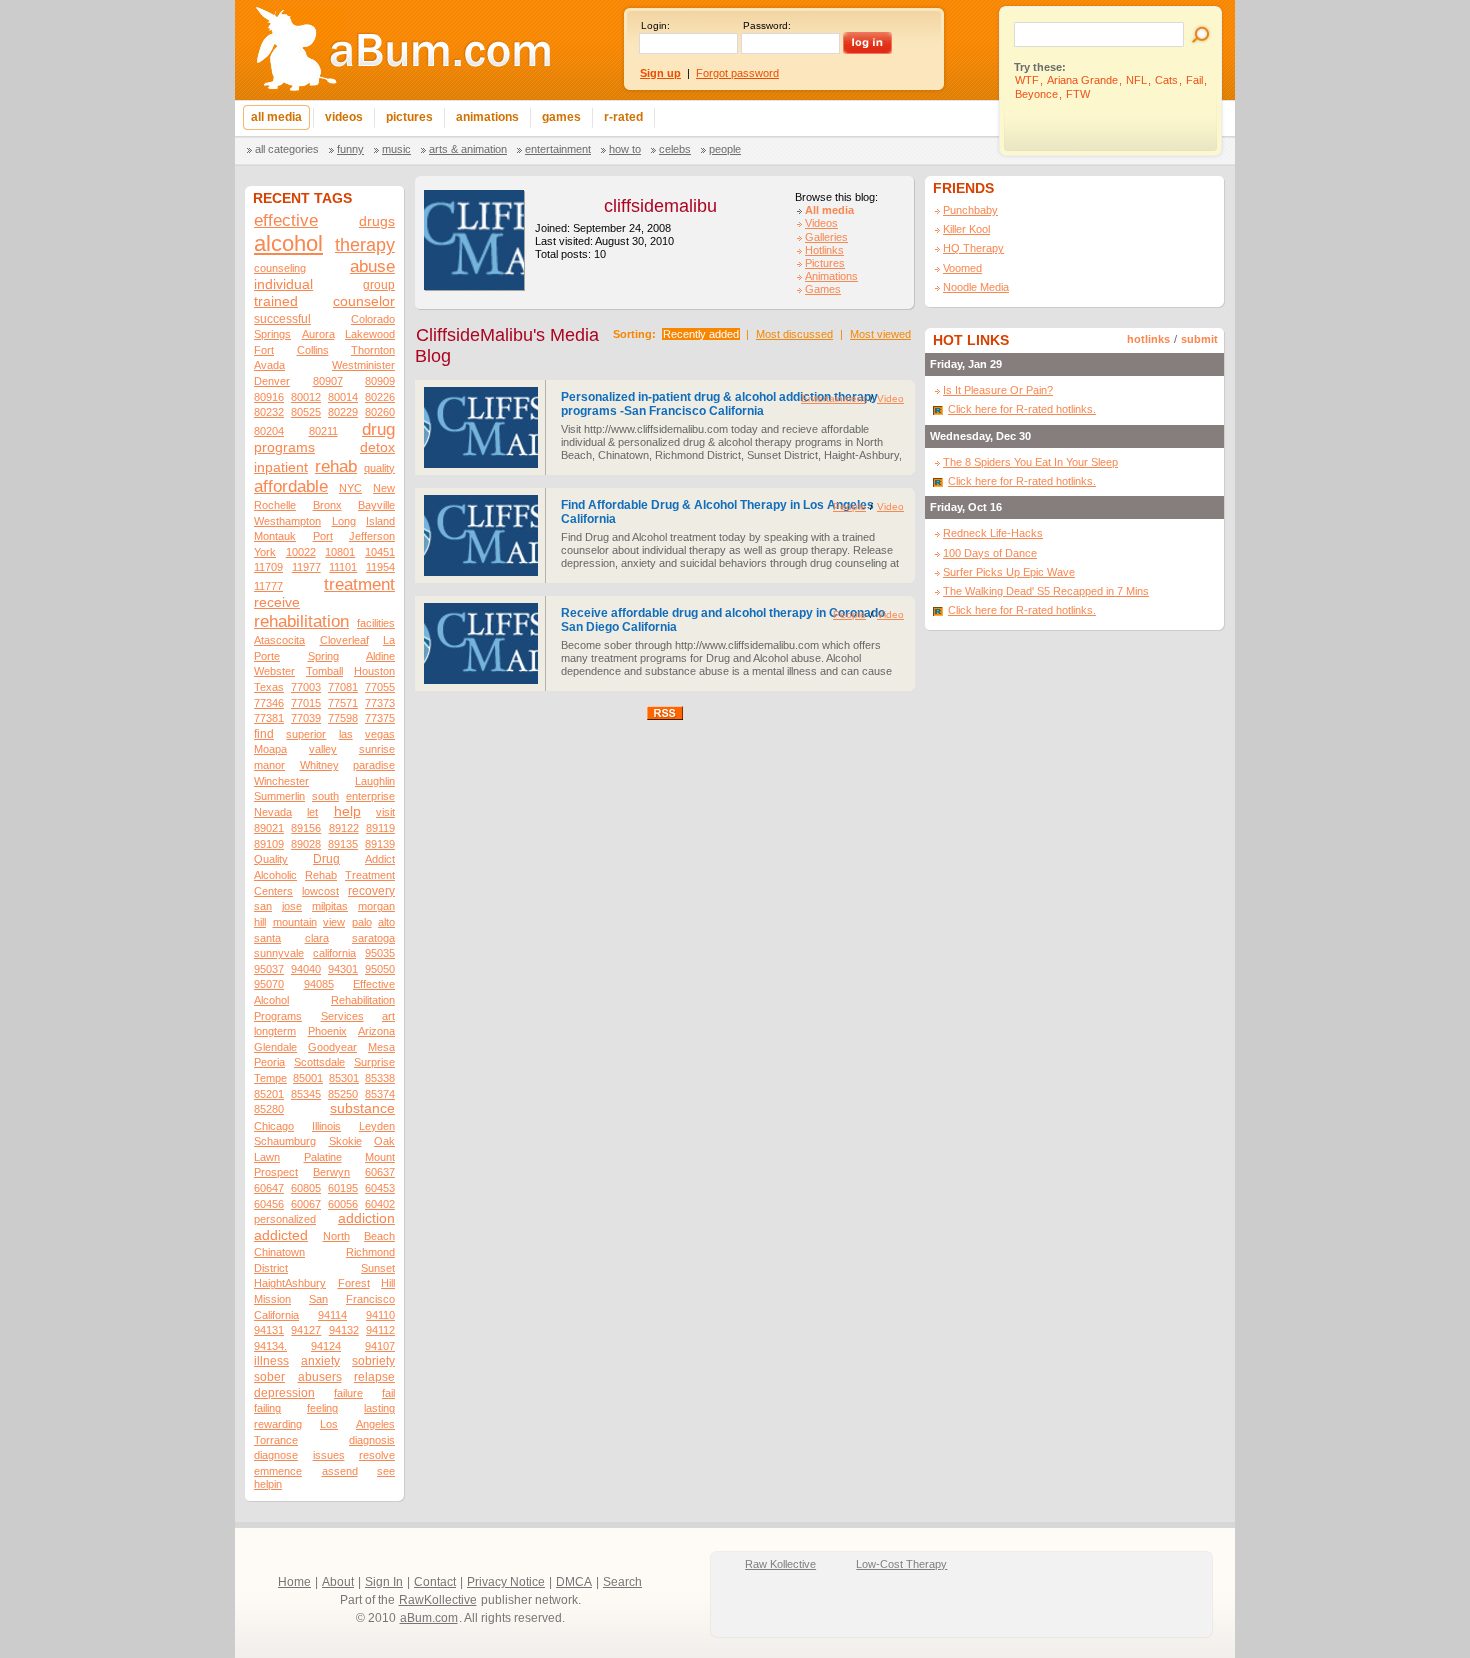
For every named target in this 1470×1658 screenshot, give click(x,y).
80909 (380, 381)
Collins (313, 350)
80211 (323, 431)
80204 (269, 431)
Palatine (323, 1157)
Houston (374, 671)
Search (622, 1582)
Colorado (373, 319)
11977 (306, 567)
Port (323, 536)
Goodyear (332, 1047)
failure (348, 1393)
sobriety (373, 1361)
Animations (831, 276)
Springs (272, 334)
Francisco (370, 1299)
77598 (343, 718)
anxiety (320, 1361)
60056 (343, 1204)
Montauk (275, 536)
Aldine (380, 656)
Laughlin (375, 781)
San (318, 1299)
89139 (380, 844)
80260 (380, 412)
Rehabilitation (363, 1000)
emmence (278, 1471)
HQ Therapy (973, 248)
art (388, 1016)
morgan (376, 906)
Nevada (273, 812)
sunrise (377, 749)
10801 (340, 552)
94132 (344, 1330)
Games (823, 289)
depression (284, 1393)
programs (284, 447)
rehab (336, 466)
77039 (306, 718)
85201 (269, 1094)
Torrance (276, 1440)
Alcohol (271, 1000)
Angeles (375, 1424)
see (386, 1471)
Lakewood (370, 334)
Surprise (374, 1062)
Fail (1194, 80)
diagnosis (372, 1440)
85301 (344, 1078)
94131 (269, 1330)
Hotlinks (824, 250)
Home (294, 1582)
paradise (374, 765)
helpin (268, 1484)
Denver (272, 381)
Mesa (381, 1047)
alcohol (288, 243)
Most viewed (880, 334)
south (325, 796)
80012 (306, 397)
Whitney (319, 765)
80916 (269, 397)
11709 (268, 567)
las (346, 734)
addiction (366, 1218)
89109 (269, 844)
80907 (328, 381)
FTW (1078, 94)
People (725, 149)
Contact (435, 1582)
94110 (380, 1315)
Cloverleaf (344, 640)
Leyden (377, 1126)
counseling (280, 268)
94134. (270, 1346)
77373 (380, 703)
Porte (267, 656)
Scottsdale (319, 1062)
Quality (271, 859)
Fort (264, 350)
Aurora (318, 334)
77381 (269, 718)
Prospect (276, 1172)
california (334, 953)
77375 (380, 718)
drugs (377, 221)
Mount (380, 1157)
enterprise (370, 796)
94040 (306, 969)
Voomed (962, 268)
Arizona (376, 1031)
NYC (350, 488)
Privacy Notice (506, 1582)
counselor (364, 301)
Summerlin (279, 796)
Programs (278, 1016)
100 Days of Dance (990, 553)
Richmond (370, 1252)
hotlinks (1148, 339)
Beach (379, 1236)
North (336, 1236)
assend (340, 1471)
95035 (380, 953)
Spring (323, 656)
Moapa (270, 749)
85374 (380, 1094)
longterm (275, 1031)
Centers (273, 891)
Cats (1166, 80)
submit (1199, 339)
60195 (343, 1188)
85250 (343, 1094)
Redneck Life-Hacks (993, 533)
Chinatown (279, 1252)
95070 (269, 984)
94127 (306, 1330)
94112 (380, 1330)
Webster (274, 671)
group (379, 285)
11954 (380, 567)
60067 (306, 1204)
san (263, 906)
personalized (285, 1219)
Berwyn (331, 1172)
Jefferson (372, 536)
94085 (319, 984)
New (384, 488)
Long (344, 521)
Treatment (370, 875)
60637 (380, 1172)
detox (377, 447)
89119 (380, 828)
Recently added (701, 334)
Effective (374, 984)
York (265, 552)
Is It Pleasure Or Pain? (998, 390)
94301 (343, 969)
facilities (376, 623)
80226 (380, 397)
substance (362, 1108)
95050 (380, 969)
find (264, 734)
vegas (380, 734)
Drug (326, 859)
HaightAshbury (290, 1283)
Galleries (826, 237)
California (276, 1315)
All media (829, 210)
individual (283, 284)
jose (292, 906)
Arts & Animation (468, 149)
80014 (343, 397)
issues (329, 1455)
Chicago (274, 1126)
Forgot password (737, 73)
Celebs (675, 149)
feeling (322, 1408)
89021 (269, 828)
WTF (1027, 80)
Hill (388, 1283)
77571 (343, 703)
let (312, 812)
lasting (379, 1408)
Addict (380, 859)
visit (385, 812)
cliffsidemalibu (660, 206)
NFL (1136, 80)
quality (379, 468)
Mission (272, 1299)
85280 (269, 1109)
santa (267, 938)
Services (342, 1016)
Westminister (363, 365)
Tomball (324, 671)
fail (388, 1393)
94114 (332, 1315)
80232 (269, 412)
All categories (287, 149)
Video (890, 398)
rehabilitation (301, 621)
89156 (306, 828)
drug (378, 429)
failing (267, 1408)
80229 (343, 412)
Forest (354, 1283)
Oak (384, 1141)
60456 (269, 1204)
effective (286, 220)
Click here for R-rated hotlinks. (1022, 409)
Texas (269, 687)
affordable (291, 486)
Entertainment (558, 149)
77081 (343, 687)
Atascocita (279, 640)
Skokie (345, 1141)
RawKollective (438, 1600)
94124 (326, 1346)
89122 (344, 828)
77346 (269, 703)
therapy (365, 244)
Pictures (825, 263)
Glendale (275, 1047)
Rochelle (275, 505)
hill (260, 922)
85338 (380, 1078)
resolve (377, 1455)
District (271, 1268)
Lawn (267, 1157)
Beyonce (1036, 94)
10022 (301, 552)
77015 (306, 703)
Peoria (269, 1062)
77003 (306, 687)
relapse (374, 1377)
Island (380, 521)
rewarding (278, 1424)
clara (317, 938)
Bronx (327, 505)
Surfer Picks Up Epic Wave (1009, 572)
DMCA (574, 1582)
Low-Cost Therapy (901, 1564)
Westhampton (287, 521)
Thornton (373, 350)
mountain (295, 922)
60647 (269, 1188)
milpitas (330, 906)
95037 (269, 969)
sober (269, 1377)
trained (276, 301)
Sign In (384, 1582)
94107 (380, 1346)
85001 (308, 1078)
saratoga (373, 938)
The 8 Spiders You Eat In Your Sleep (1030, 462)
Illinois (326, 1126)
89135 (343, 844)
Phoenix (327, 1031)
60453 (380, 1188)
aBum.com (429, 1618)
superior (306, 734)
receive (277, 602)
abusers (320, 1377)
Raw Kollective (780, 1564)
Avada (269, 365)
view (334, 922)
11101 (343, 567)
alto (386, 922)
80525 (306, 412)
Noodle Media (976, 287)
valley (323, 749)
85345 (306, 1094)
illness (271, 1361)
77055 (380, 687)
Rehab (321, 875)
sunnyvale (279, 953)
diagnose (276, 1455)
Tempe (270, 1078)
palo (362, 922)
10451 (380, 552)
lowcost (320, 891)
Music (396, 149)
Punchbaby (970, 210)
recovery (371, 891)
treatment (359, 584)
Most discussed (794, 334)
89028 (306, 844)
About (338, 1582)
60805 (306, 1188)
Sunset (378, 1268)
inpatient (281, 467)
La (389, 640)
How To (625, 149)
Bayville (376, 505)
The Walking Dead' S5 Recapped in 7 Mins (1046, 591)
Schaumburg (285, 1141)
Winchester (281, 781)
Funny (350, 149)
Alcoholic (275, 875)
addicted (281, 1235)
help (347, 811)
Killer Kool (966, 229)
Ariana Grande (1082, 80)
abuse (372, 266)
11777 (268, 586)
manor (269, 765)
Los (329, 1424)
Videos (821, 223)
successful (282, 319)
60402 (380, 1204)
